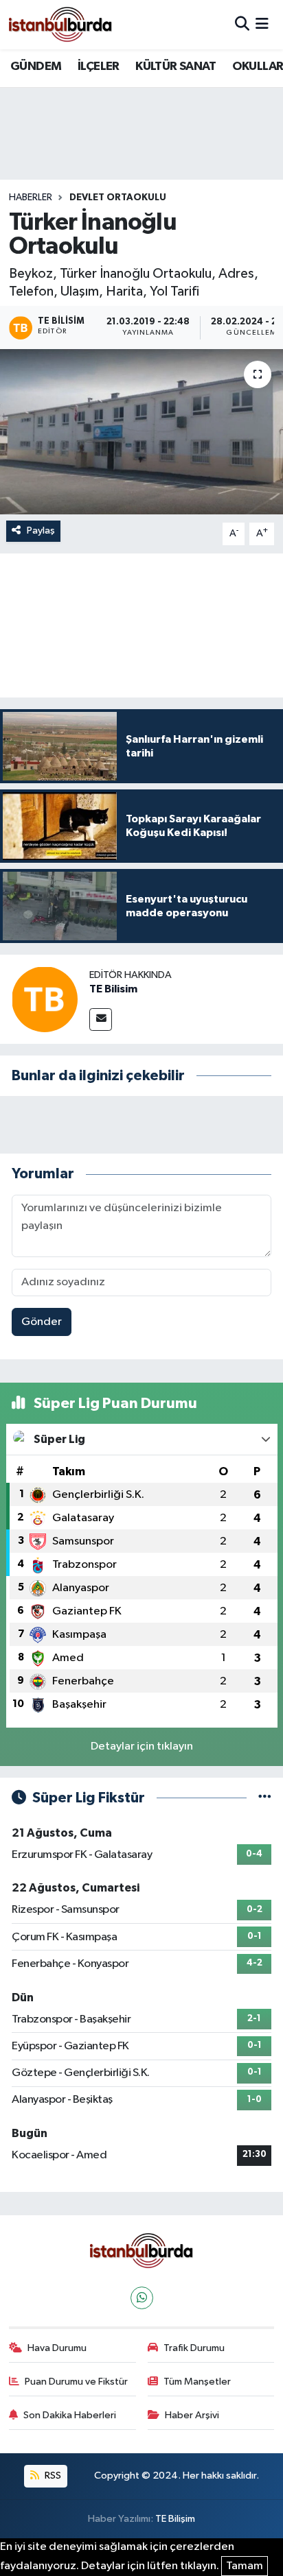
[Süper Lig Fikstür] (265, 1798)
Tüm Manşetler (197, 2382)
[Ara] (242, 24)
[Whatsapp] (142, 2298)
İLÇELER (99, 67)
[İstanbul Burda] (60, 24)
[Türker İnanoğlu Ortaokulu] (141, 432)
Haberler (31, 198)
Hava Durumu (57, 2348)
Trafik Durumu (194, 2348)
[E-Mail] (101, 1019)
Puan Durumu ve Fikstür (76, 2382)
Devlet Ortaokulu (118, 198)
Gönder (42, 1322)
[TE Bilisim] (45, 999)
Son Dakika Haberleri (70, 2415)
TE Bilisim (113, 989)
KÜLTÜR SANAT (176, 67)
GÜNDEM (36, 67)
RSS (52, 2476)
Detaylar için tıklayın (142, 1746)
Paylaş (41, 530)
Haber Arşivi (192, 2415)
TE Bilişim (175, 2519)
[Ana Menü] (262, 24)
